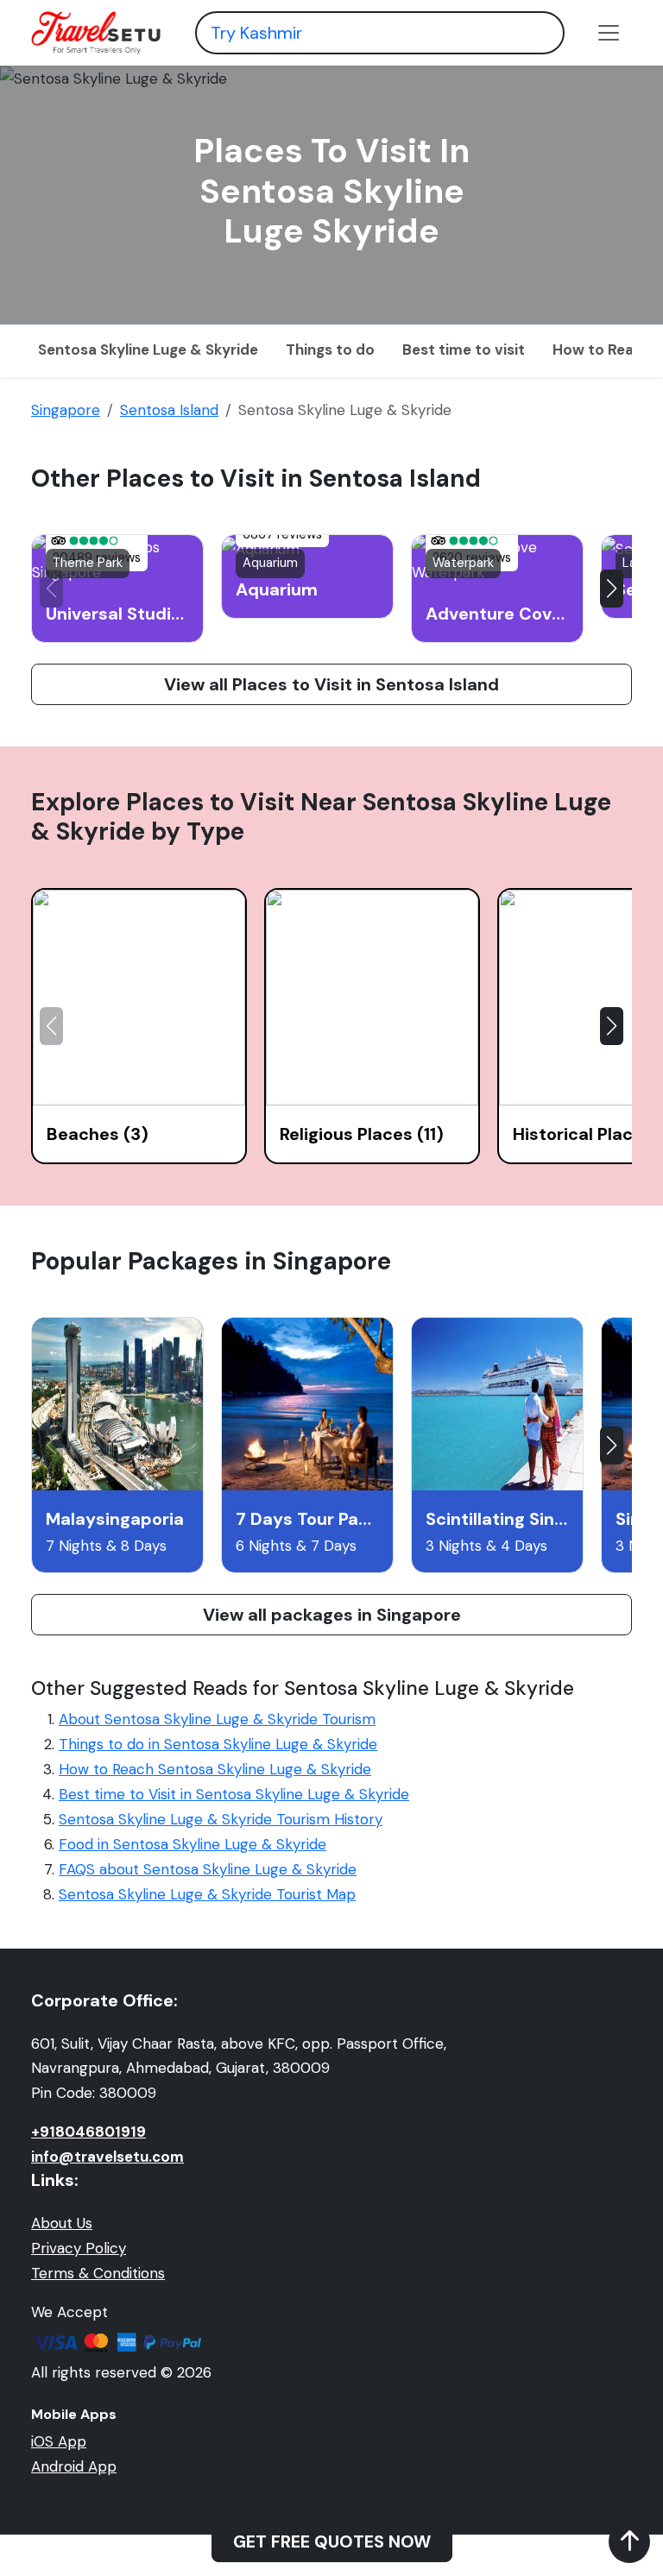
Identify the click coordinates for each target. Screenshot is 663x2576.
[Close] (525, 47)
